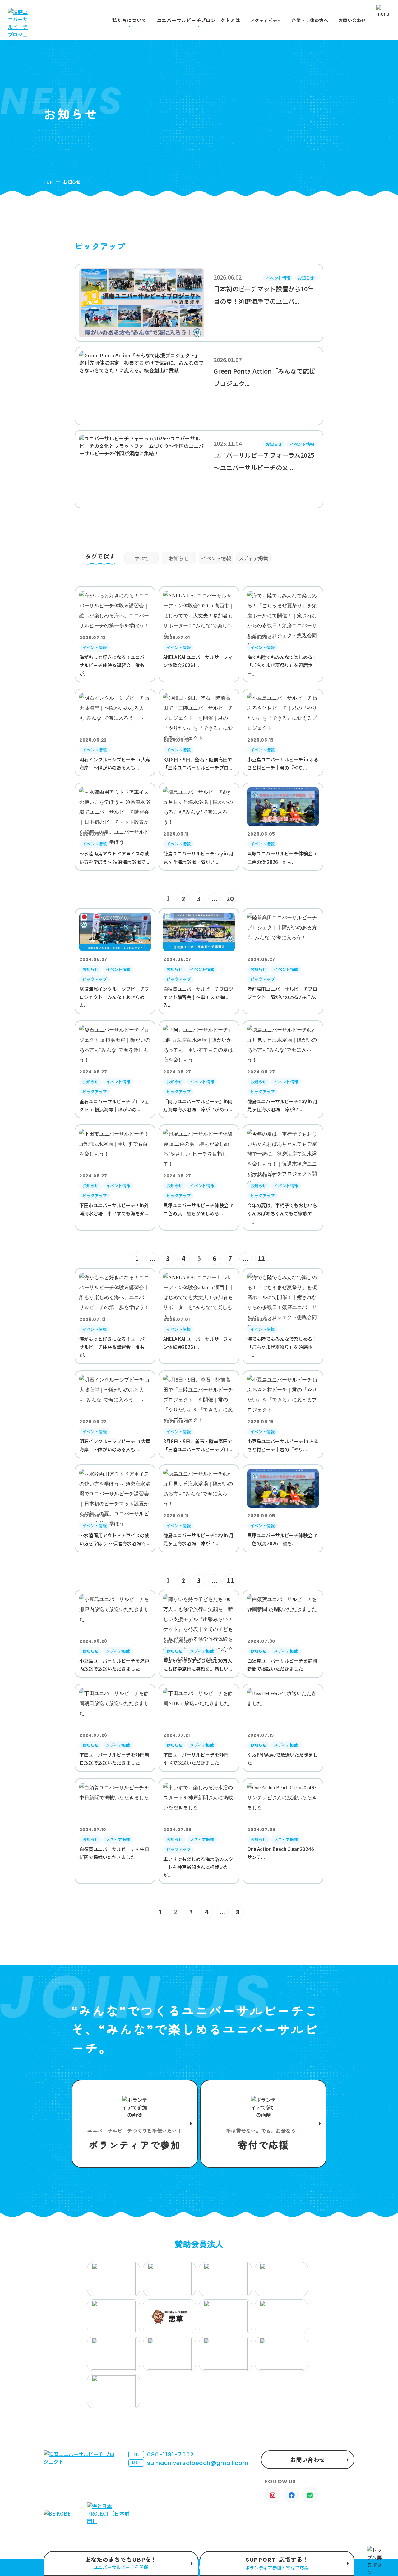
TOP (48, 182)
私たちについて (129, 20)
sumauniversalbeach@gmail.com (190, 2463)
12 (261, 1258)
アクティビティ (266, 20)
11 (230, 1580)
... (215, 899)
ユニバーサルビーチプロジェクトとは (199, 20)
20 (230, 899)
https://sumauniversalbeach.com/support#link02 (263, 2124)
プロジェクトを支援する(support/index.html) (135, 2124)
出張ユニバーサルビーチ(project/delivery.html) (121, 2564)
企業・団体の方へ (310, 20)
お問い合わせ (352, 20)
